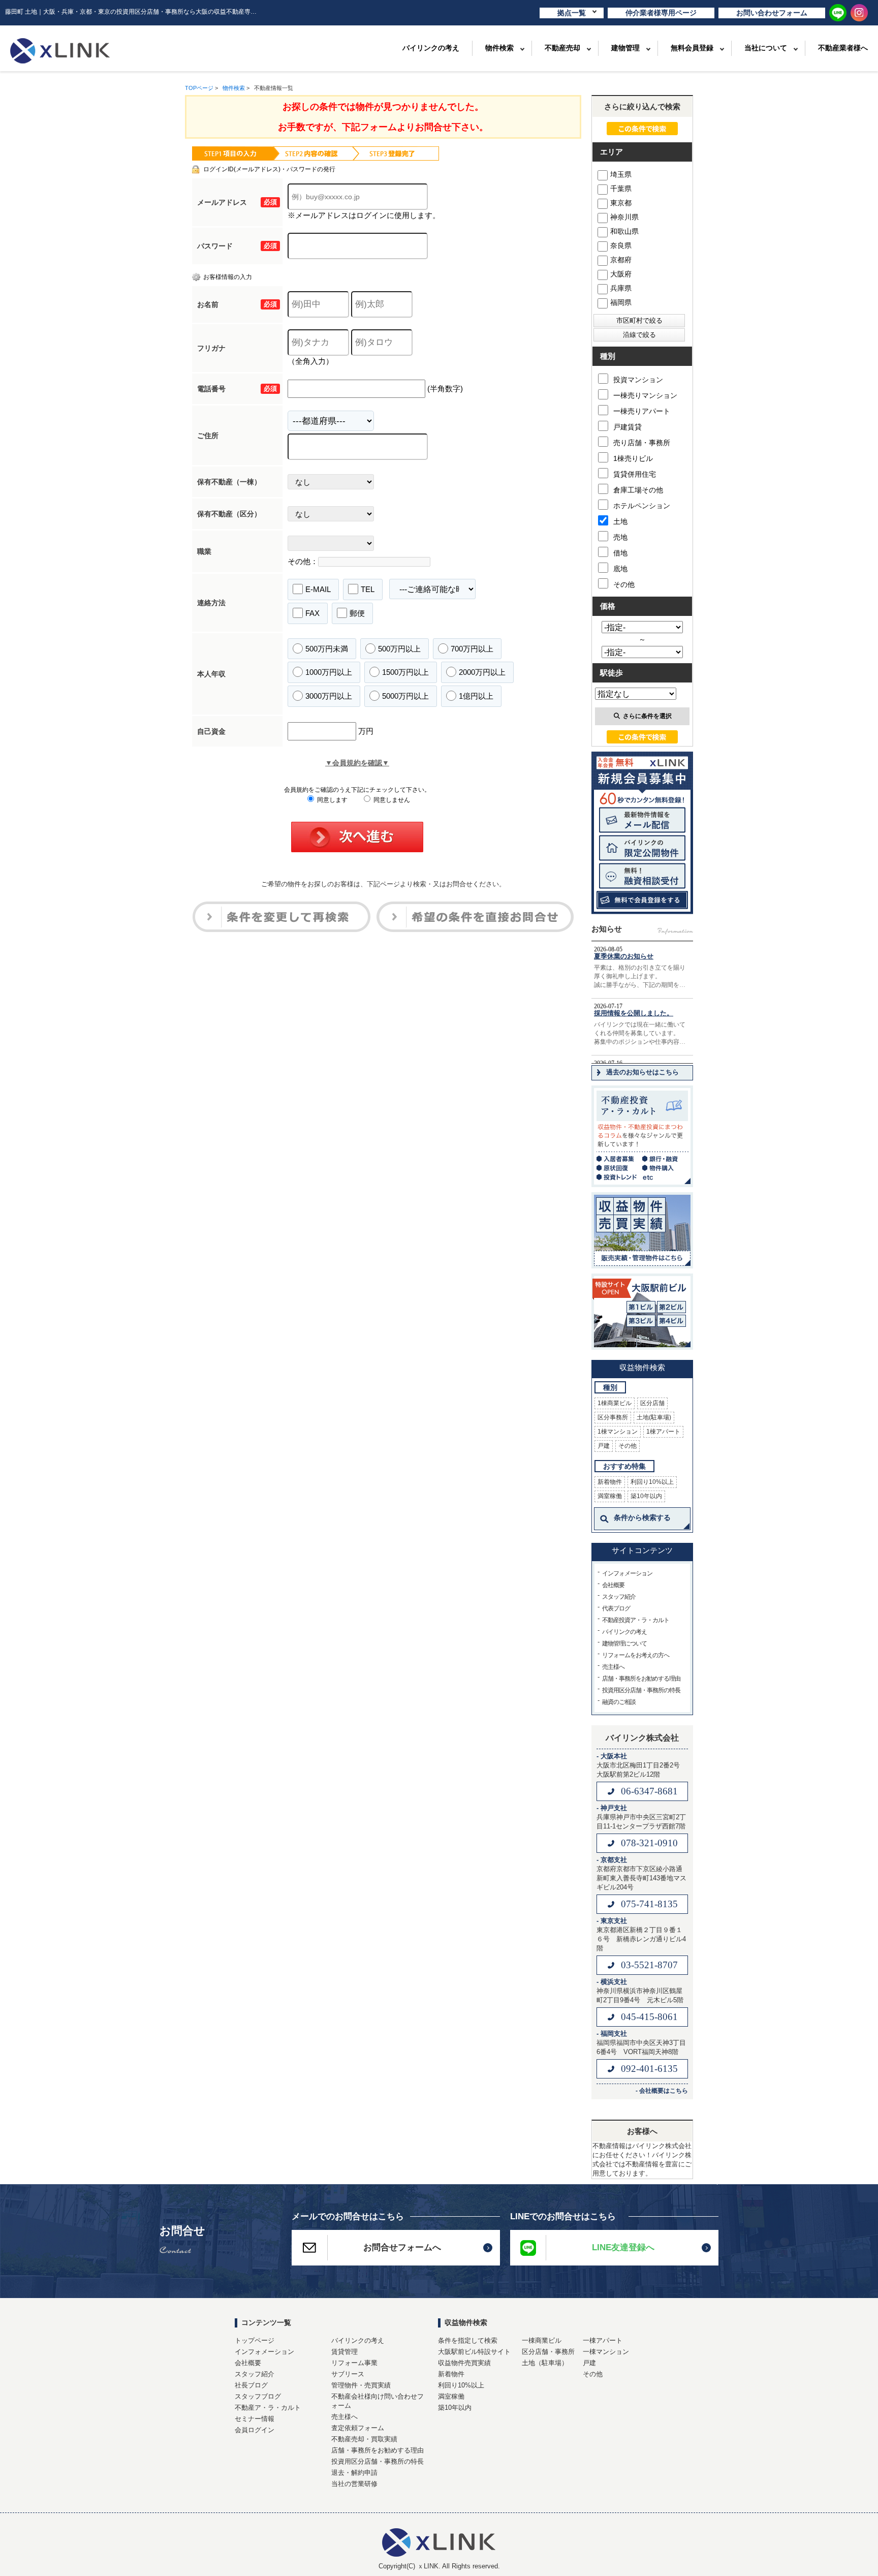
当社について (766, 48)
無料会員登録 (692, 48)
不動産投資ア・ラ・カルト (636, 1620)
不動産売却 (562, 48)
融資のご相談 (619, 1702)
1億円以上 (476, 696)
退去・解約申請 (354, 2473)
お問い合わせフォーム (772, 13)
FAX (312, 613)
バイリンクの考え (431, 48)
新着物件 (610, 1482)
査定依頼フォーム (358, 2428)
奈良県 (621, 245)
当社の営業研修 (354, 2484)
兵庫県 (621, 288)
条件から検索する (642, 1517)
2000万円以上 (482, 672)
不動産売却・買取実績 (364, 2439)
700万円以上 (472, 649)
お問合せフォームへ (402, 2247)
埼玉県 (621, 174)
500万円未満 (327, 649)
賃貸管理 (344, 2352)
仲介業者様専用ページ (661, 13)
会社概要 (613, 1585)
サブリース (348, 2374)
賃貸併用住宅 (635, 474)
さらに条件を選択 (647, 716)
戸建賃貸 (628, 427)
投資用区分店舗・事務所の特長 (641, 1690)
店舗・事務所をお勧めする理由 (641, 1679)
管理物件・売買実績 (361, 2385)
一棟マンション (606, 2352)
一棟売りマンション (645, 395)
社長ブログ (251, 2385)
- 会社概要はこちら (662, 2091)
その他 (624, 584)
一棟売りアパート (642, 411)
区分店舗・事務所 (548, 2352)
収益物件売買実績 (464, 2363)
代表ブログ (616, 1608)
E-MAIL (318, 589)
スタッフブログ (258, 2396)
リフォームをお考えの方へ (636, 1655)
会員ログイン (255, 2430)
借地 (620, 553)
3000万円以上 (329, 696)
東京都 (621, 203)
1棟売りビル (633, 458)
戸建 (604, 1446)
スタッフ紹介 (619, 1597)
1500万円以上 (405, 672)
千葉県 (621, 189)
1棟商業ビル (615, 1403)
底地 (620, 569)
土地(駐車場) (654, 1417)
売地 (620, 537)
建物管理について (624, 1643)
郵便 (357, 613)
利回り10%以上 (652, 1482)
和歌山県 (624, 231)
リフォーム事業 (354, 2363)
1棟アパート (663, 1432)
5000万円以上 (405, 696)
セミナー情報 (255, 2419)
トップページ (255, 2340)
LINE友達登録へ (623, 2247)
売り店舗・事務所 (642, 443)
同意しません (391, 800)
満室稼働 (610, 1496)
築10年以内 (646, 1496)
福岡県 (621, 302)
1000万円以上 (329, 672)
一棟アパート (603, 2340)
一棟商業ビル (542, 2340)
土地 (620, 521)
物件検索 (499, 48)
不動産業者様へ (843, 48)
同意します (332, 800)
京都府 (621, 260)
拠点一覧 (572, 13)
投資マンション (638, 380)
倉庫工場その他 (638, 490)
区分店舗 (652, 1403)
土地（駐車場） (545, 2363)
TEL (368, 589)
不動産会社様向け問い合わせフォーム (378, 2401)
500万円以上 (399, 649)
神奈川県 (624, 217)
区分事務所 (613, 1417)
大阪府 (621, 274)
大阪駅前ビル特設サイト (474, 2352)
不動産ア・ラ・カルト (268, 2408)
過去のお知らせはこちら (642, 1072)
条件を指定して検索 (468, 2340)
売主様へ (613, 1667)
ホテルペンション (642, 506)
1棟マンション (618, 1432)
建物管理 (625, 48)
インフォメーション (627, 1573)
